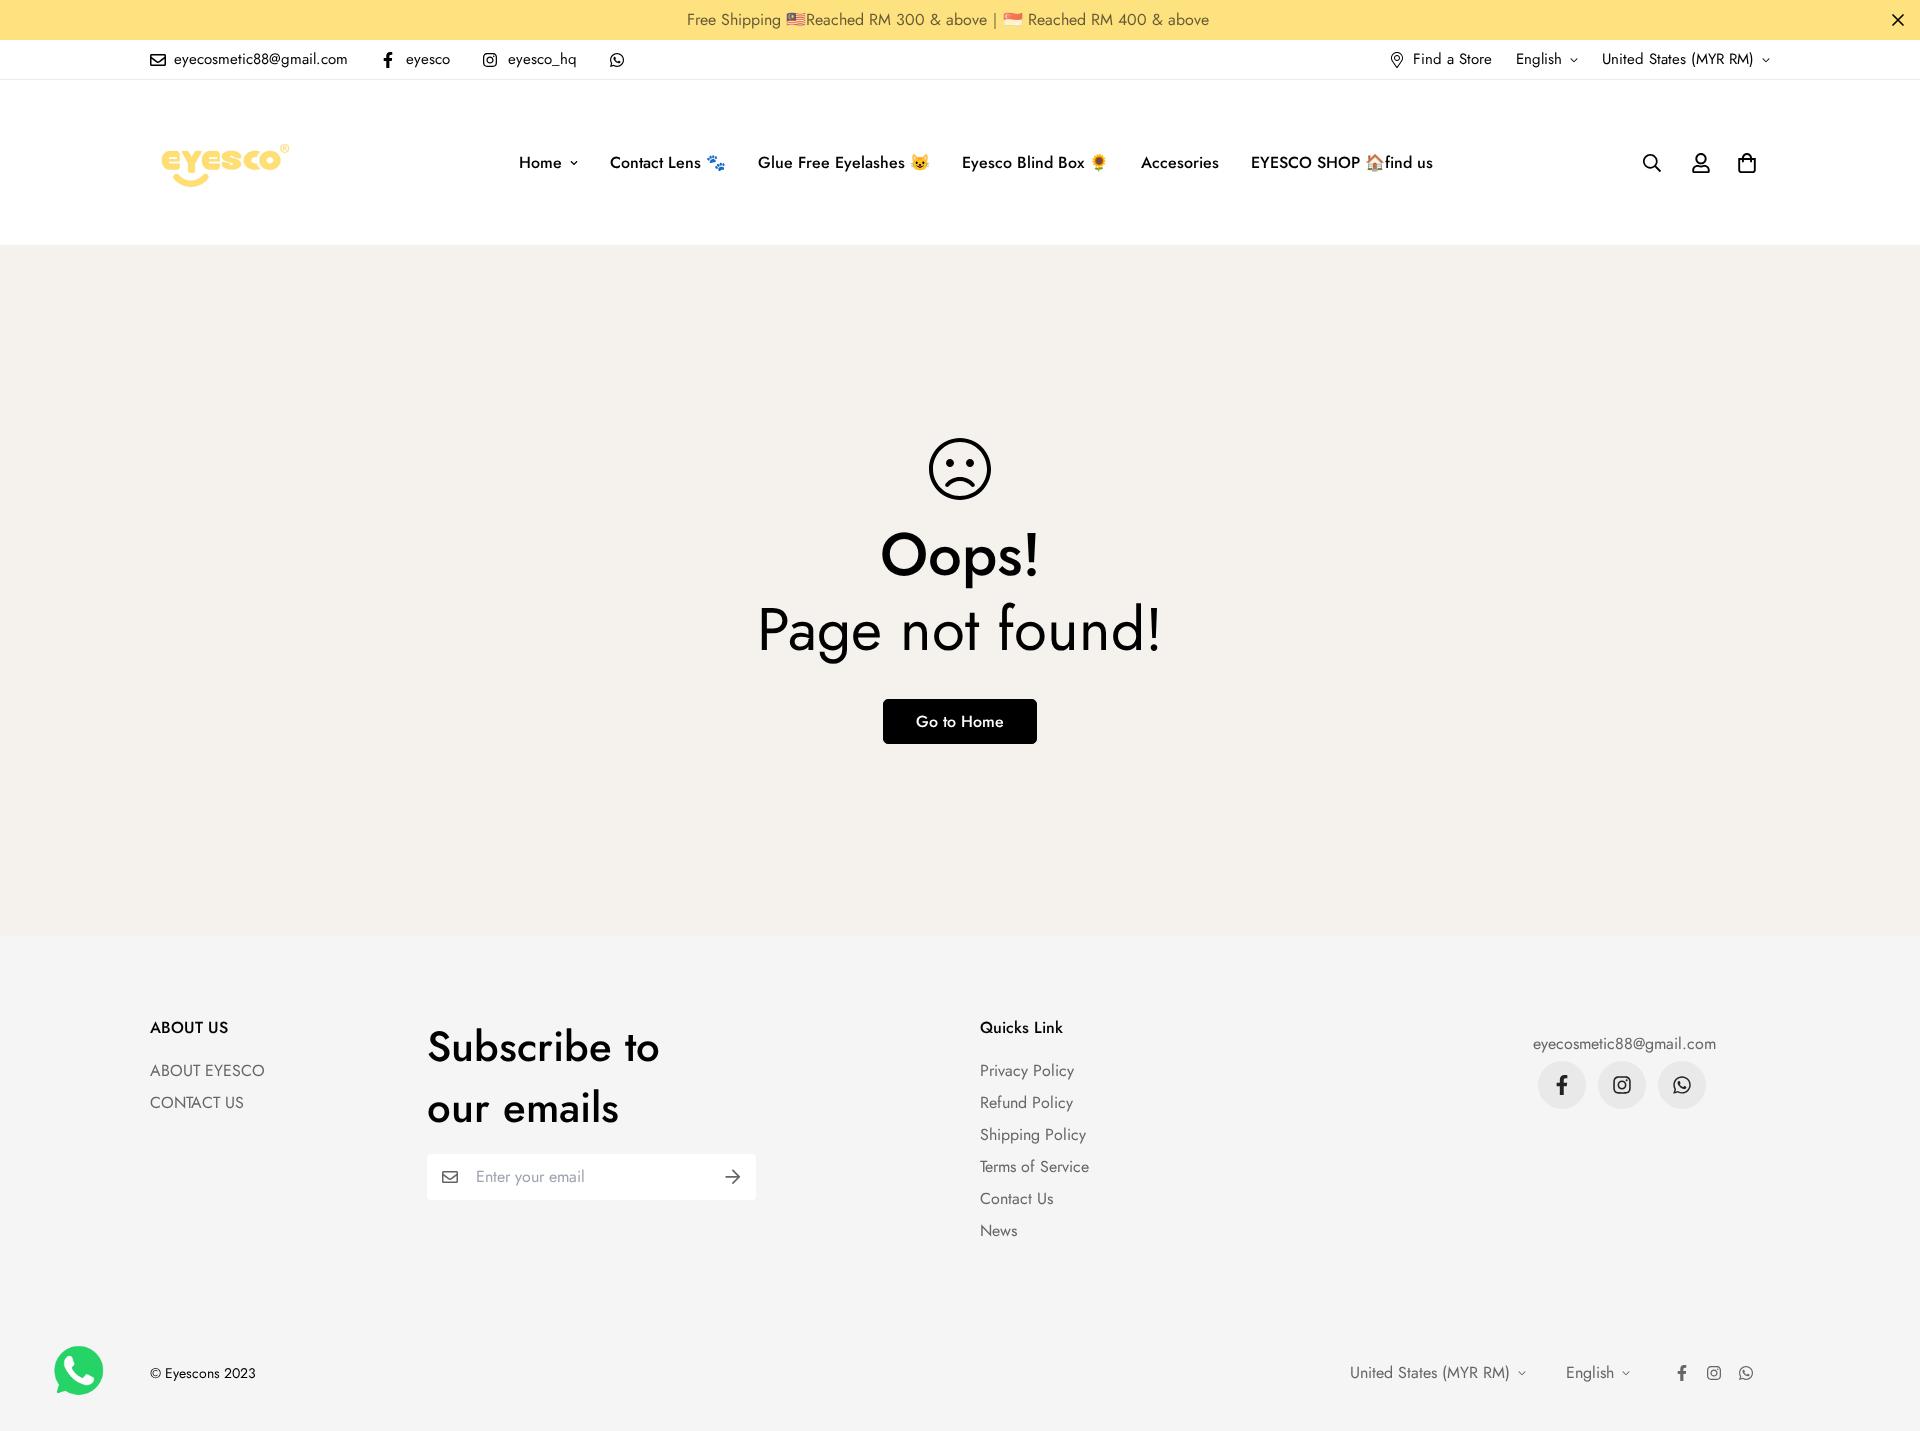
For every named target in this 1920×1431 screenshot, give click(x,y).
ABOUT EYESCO (207, 1070)
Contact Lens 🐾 (668, 162)
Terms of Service (1034, 1166)
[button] (1743, 163)
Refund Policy (1026, 1102)
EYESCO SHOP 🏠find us (1342, 162)
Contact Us (1016, 1198)
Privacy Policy (1027, 1070)
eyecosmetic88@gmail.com (1624, 1043)
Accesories (1180, 162)
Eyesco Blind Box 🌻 (1035, 162)
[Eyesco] (222, 162)
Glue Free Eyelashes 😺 (844, 162)
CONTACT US (197, 1102)
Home (540, 162)
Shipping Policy (1033, 1134)
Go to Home (960, 721)
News (998, 1230)
